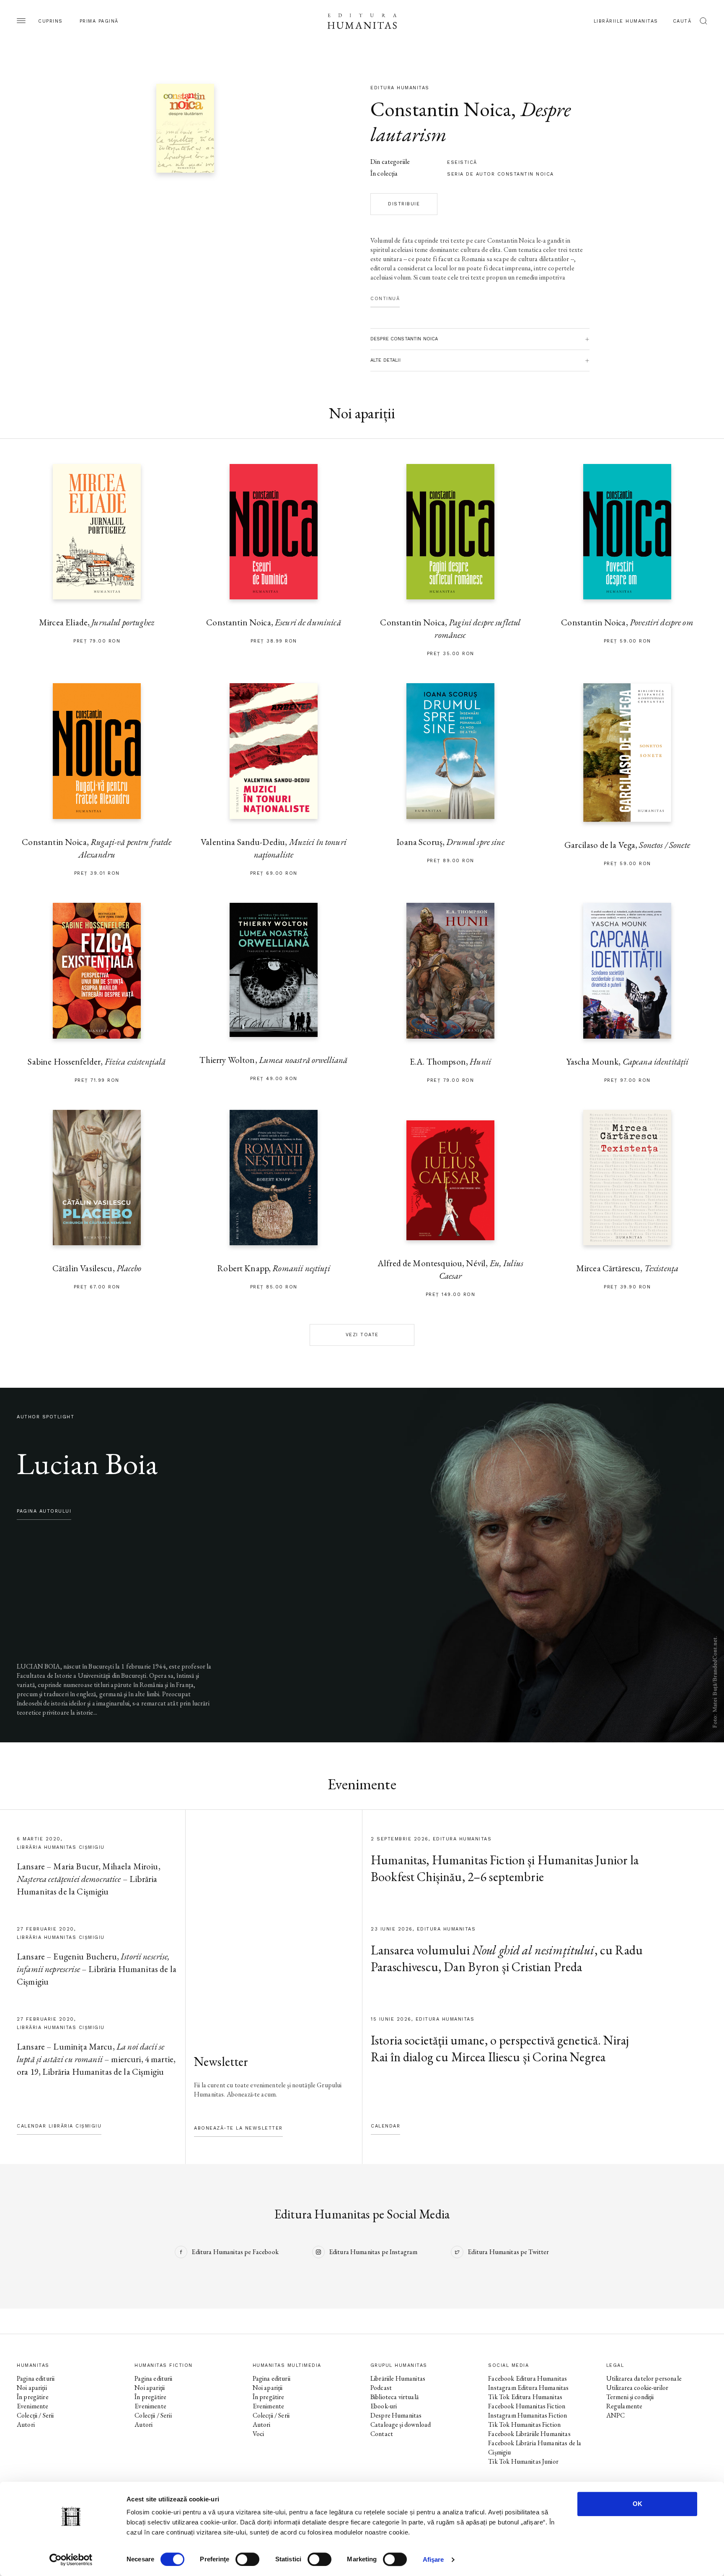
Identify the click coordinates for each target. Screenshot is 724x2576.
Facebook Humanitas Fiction (527, 2406)
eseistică (462, 162)
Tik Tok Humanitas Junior (523, 2461)
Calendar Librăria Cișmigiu (59, 2126)
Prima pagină (99, 21)
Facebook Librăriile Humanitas (529, 2434)
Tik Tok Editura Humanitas (525, 2397)
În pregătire (33, 2397)
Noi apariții (32, 2388)
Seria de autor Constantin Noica (500, 174)
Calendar (385, 2126)
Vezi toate (362, 1335)
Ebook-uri (384, 2406)
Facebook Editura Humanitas (527, 2378)
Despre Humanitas (396, 2415)
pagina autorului (44, 1511)
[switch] (247, 2559)
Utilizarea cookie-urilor (637, 2388)
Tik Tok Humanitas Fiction (524, 2424)
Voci (259, 2434)
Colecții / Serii (35, 2415)
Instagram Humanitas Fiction (527, 2415)
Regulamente (624, 2406)
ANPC (616, 2415)
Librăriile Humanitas (626, 21)
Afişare (433, 2559)
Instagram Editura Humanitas (528, 2388)
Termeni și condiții (630, 2397)
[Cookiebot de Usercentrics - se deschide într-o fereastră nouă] (71, 2560)
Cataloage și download (401, 2424)
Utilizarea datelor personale (644, 2378)
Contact (382, 2434)
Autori (26, 2424)
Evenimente (33, 2406)
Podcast (381, 2388)
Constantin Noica (441, 109)
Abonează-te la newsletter (238, 2128)
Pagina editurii (36, 2378)
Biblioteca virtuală (394, 2397)
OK (637, 2504)
